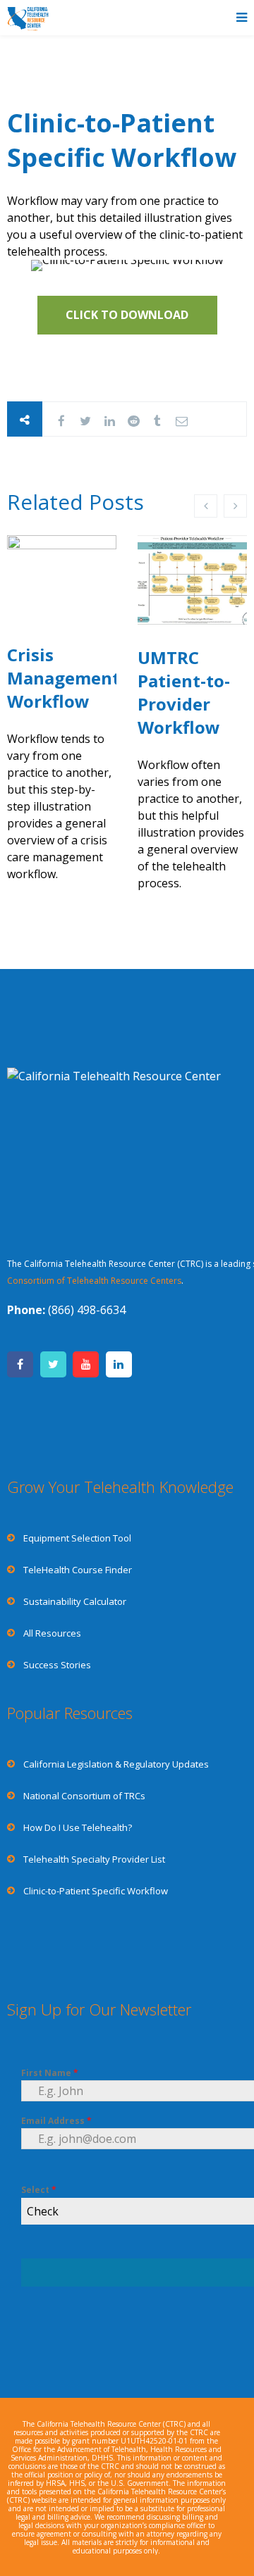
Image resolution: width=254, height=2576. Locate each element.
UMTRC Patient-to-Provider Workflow (184, 692)
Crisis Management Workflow (64, 678)
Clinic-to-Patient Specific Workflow (122, 140)
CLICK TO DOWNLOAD (127, 315)
